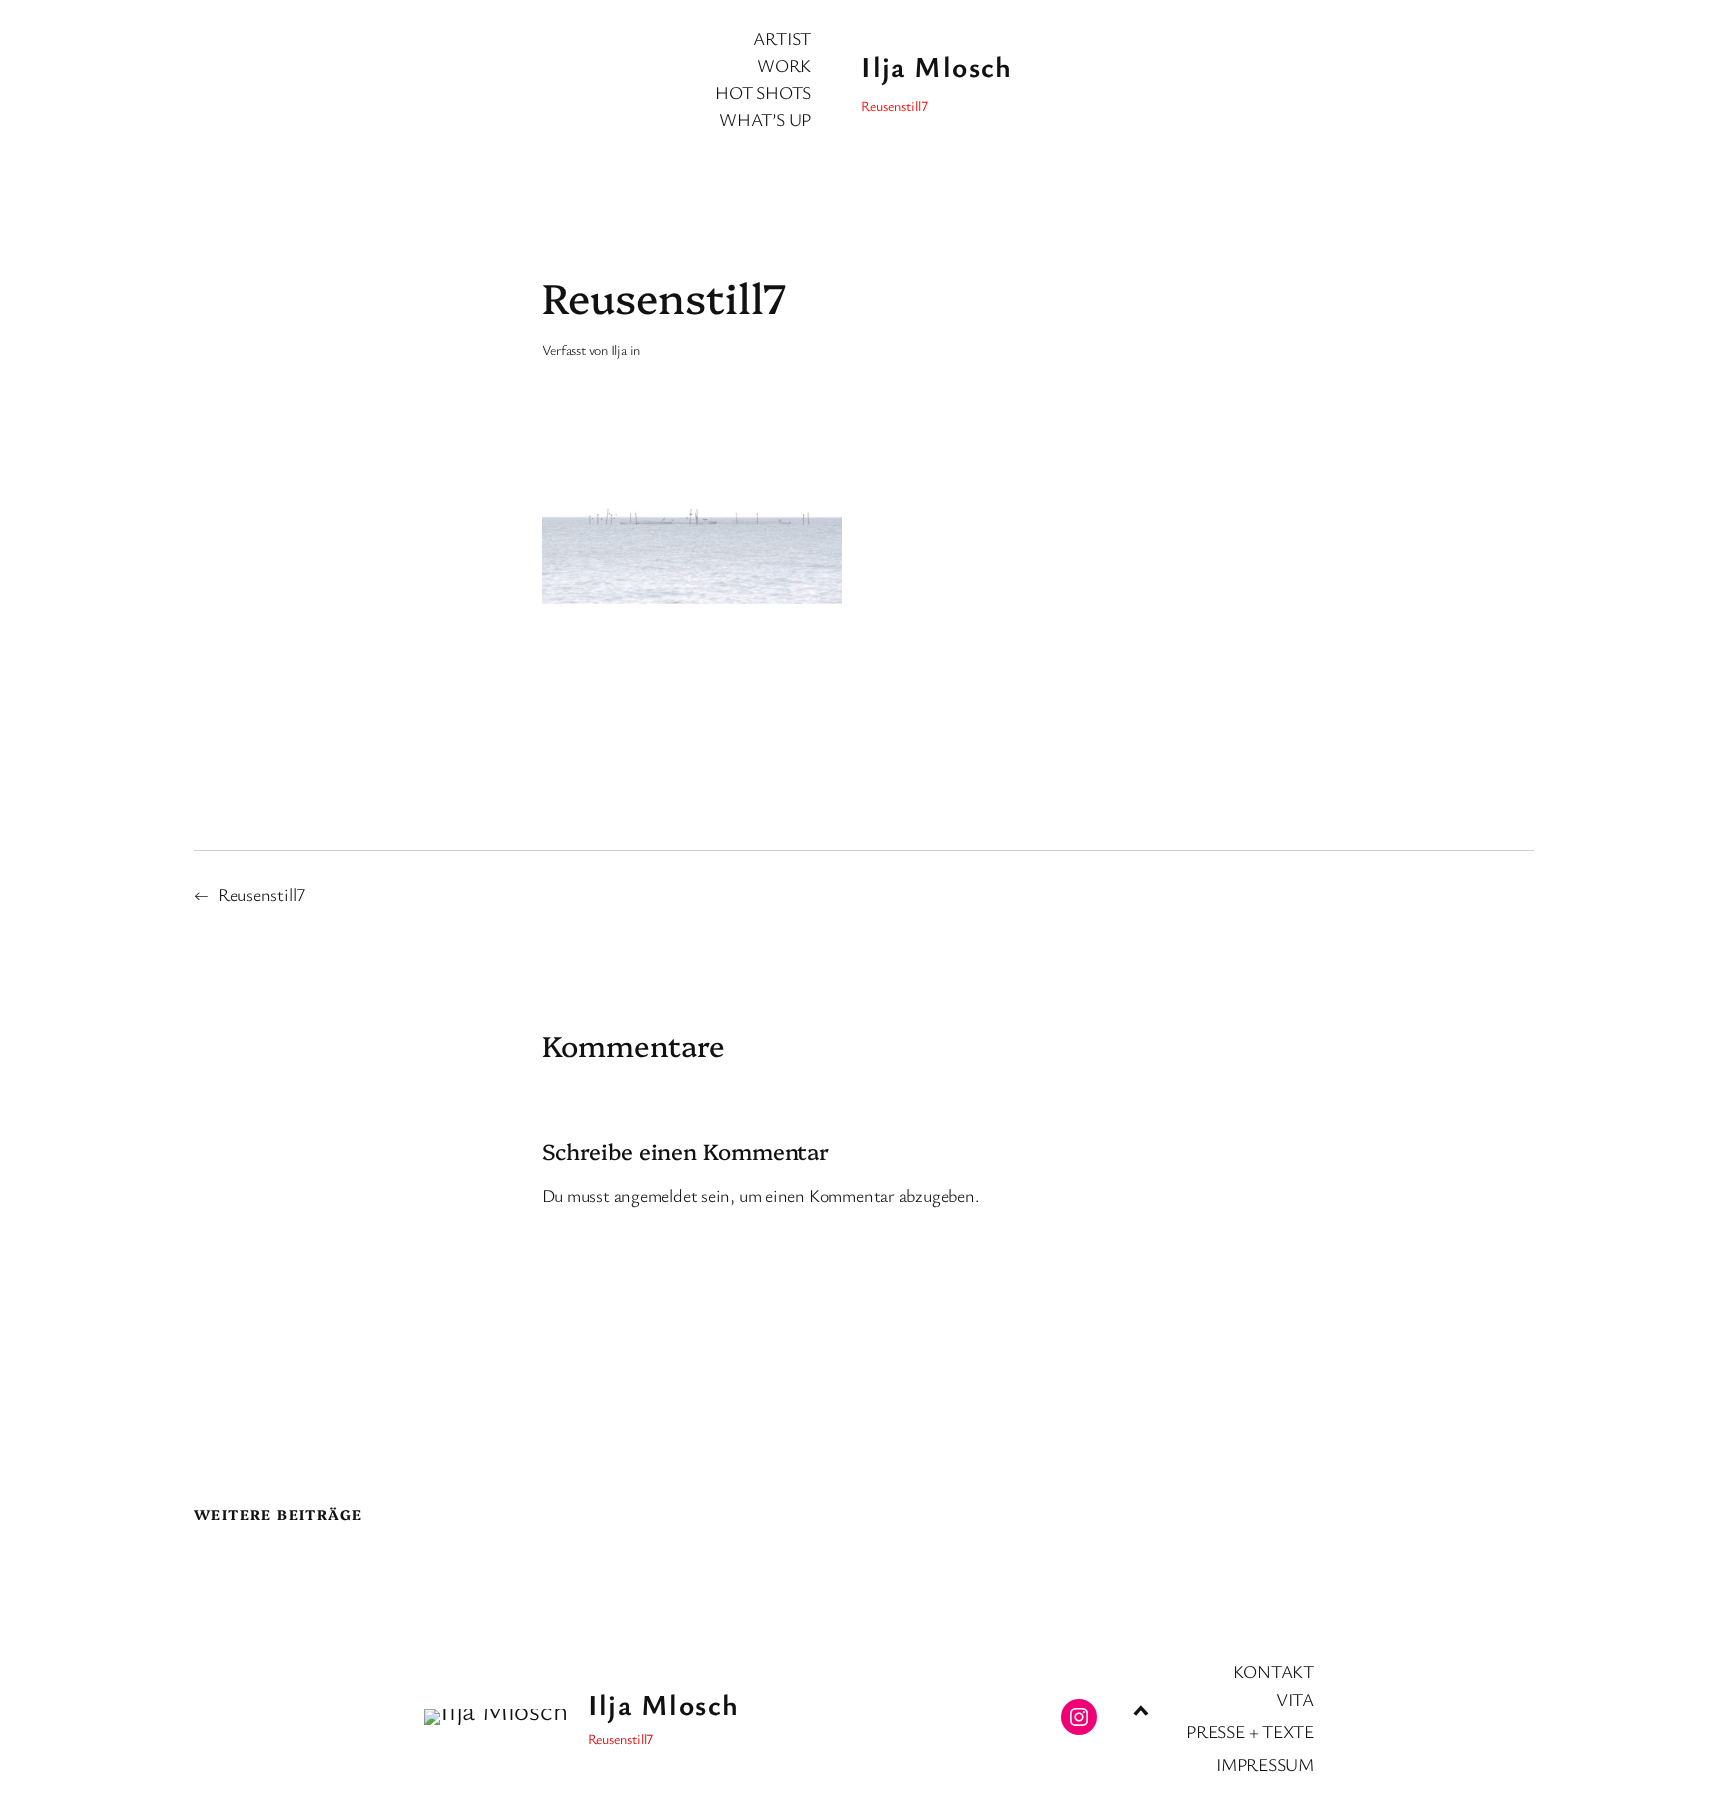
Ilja (619, 349)
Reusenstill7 (261, 894)
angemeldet (656, 1195)
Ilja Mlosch (937, 66)
